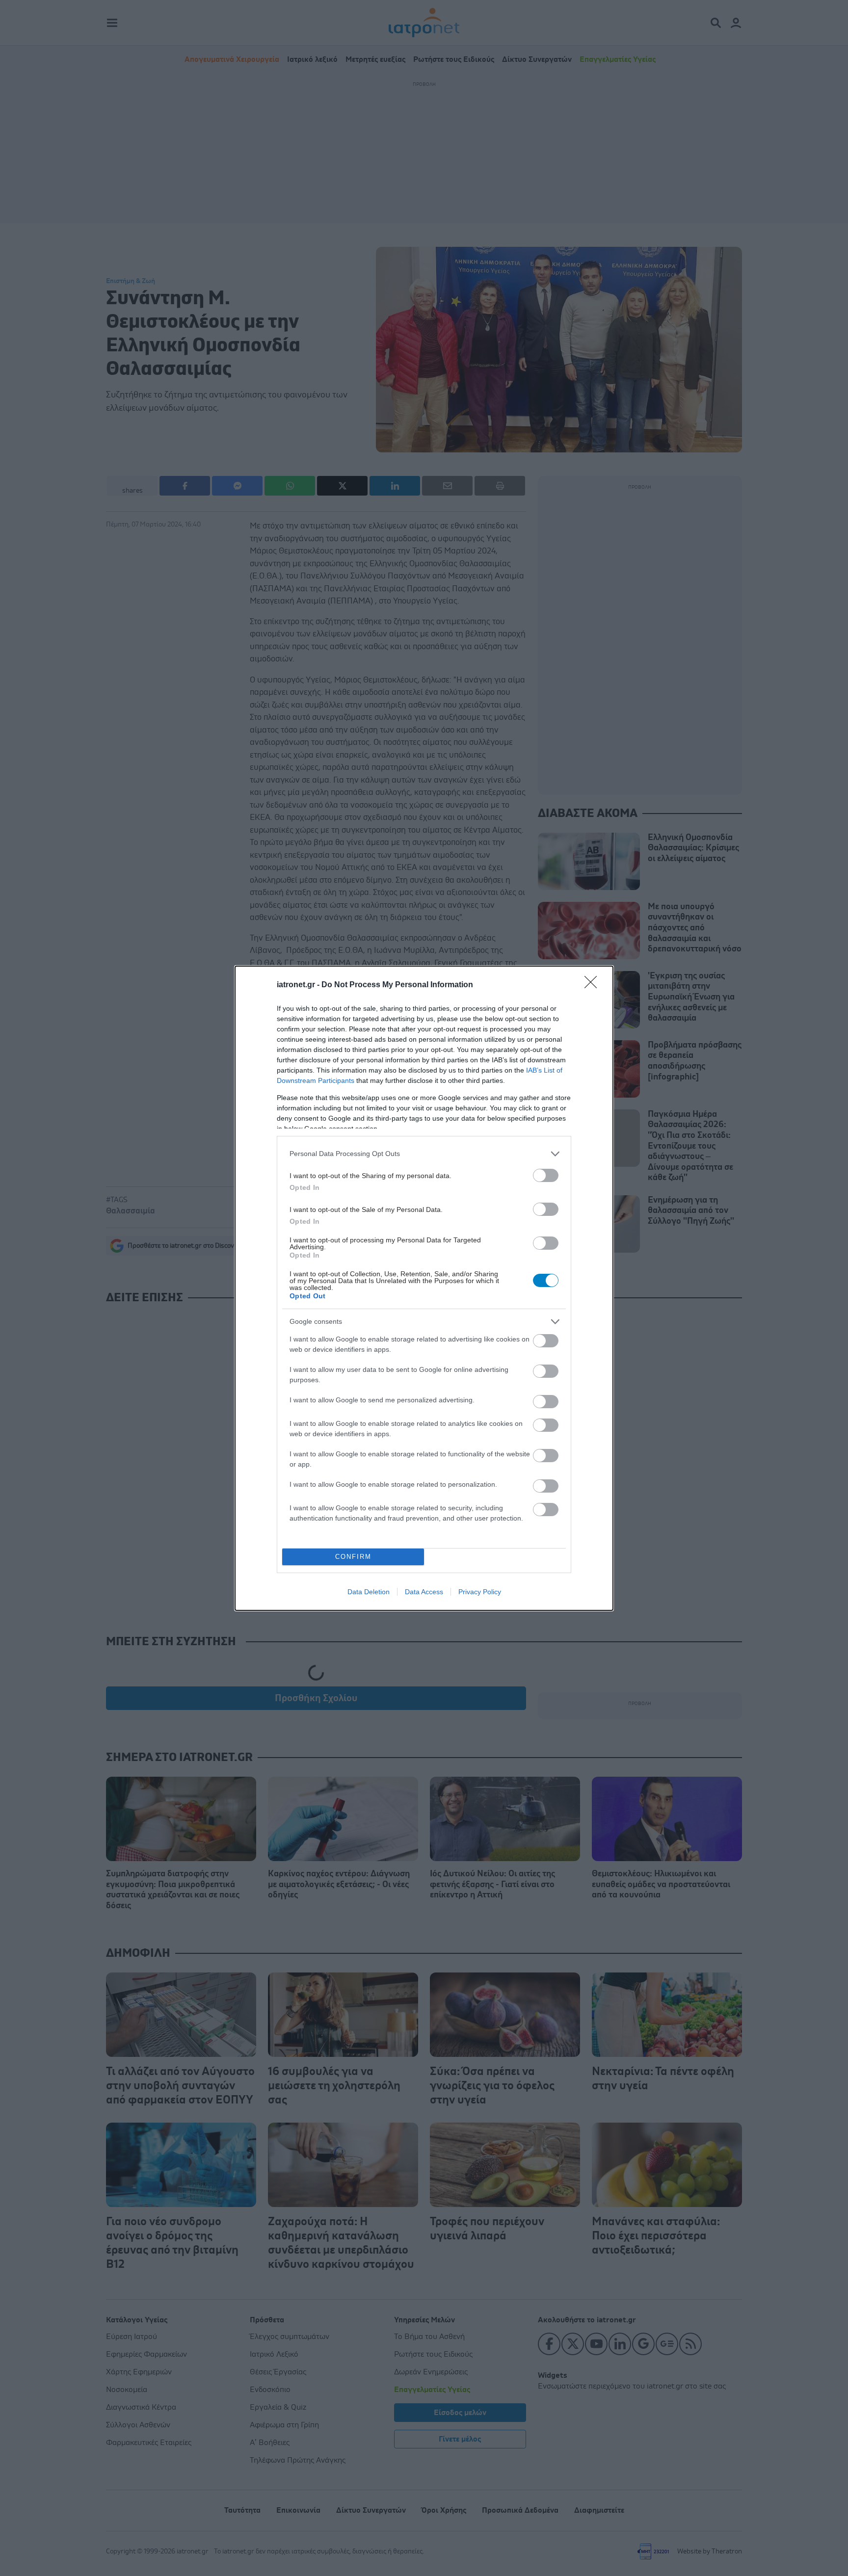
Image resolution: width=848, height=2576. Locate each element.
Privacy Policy (480, 1592)
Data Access (424, 1592)
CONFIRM (353, 1557)
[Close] (594, 985)
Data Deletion (369, 1592)
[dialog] (424, 1288)
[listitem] (424, 1154)
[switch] (546, 1175)
